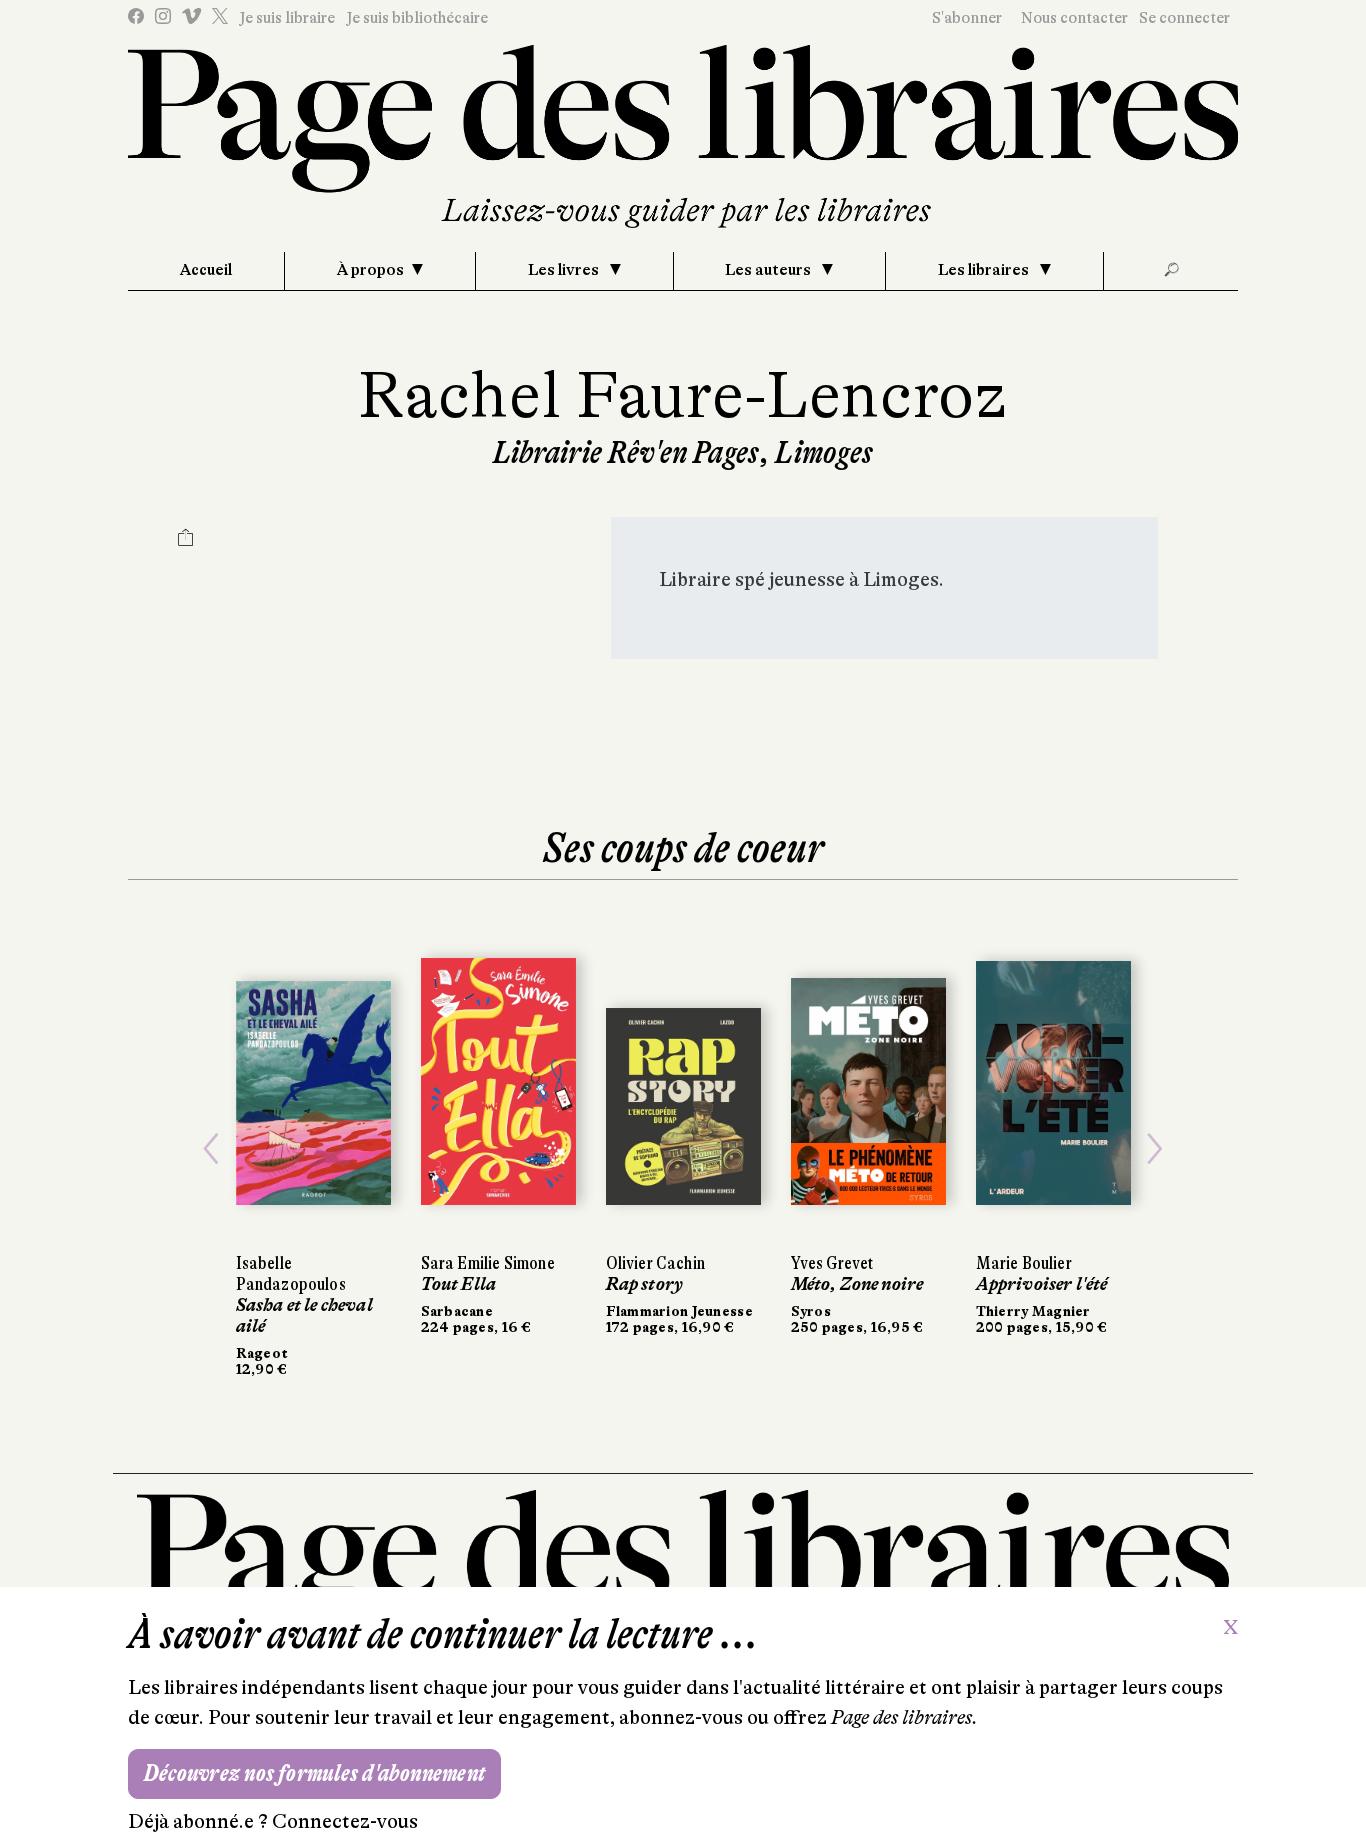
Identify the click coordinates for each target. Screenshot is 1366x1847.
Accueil (206, 270)
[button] (211, 1148)
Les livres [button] (565, 270)
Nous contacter (1074, 18)
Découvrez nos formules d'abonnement (314, 1773)
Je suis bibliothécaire (417, 18)
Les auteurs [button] (769, 270)
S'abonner (967, 18)
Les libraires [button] (985, 270)
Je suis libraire (287, 18)
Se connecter (1184, 18)
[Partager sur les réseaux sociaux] (186, 540)
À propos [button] (370, 270)
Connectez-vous (345, 1821)
